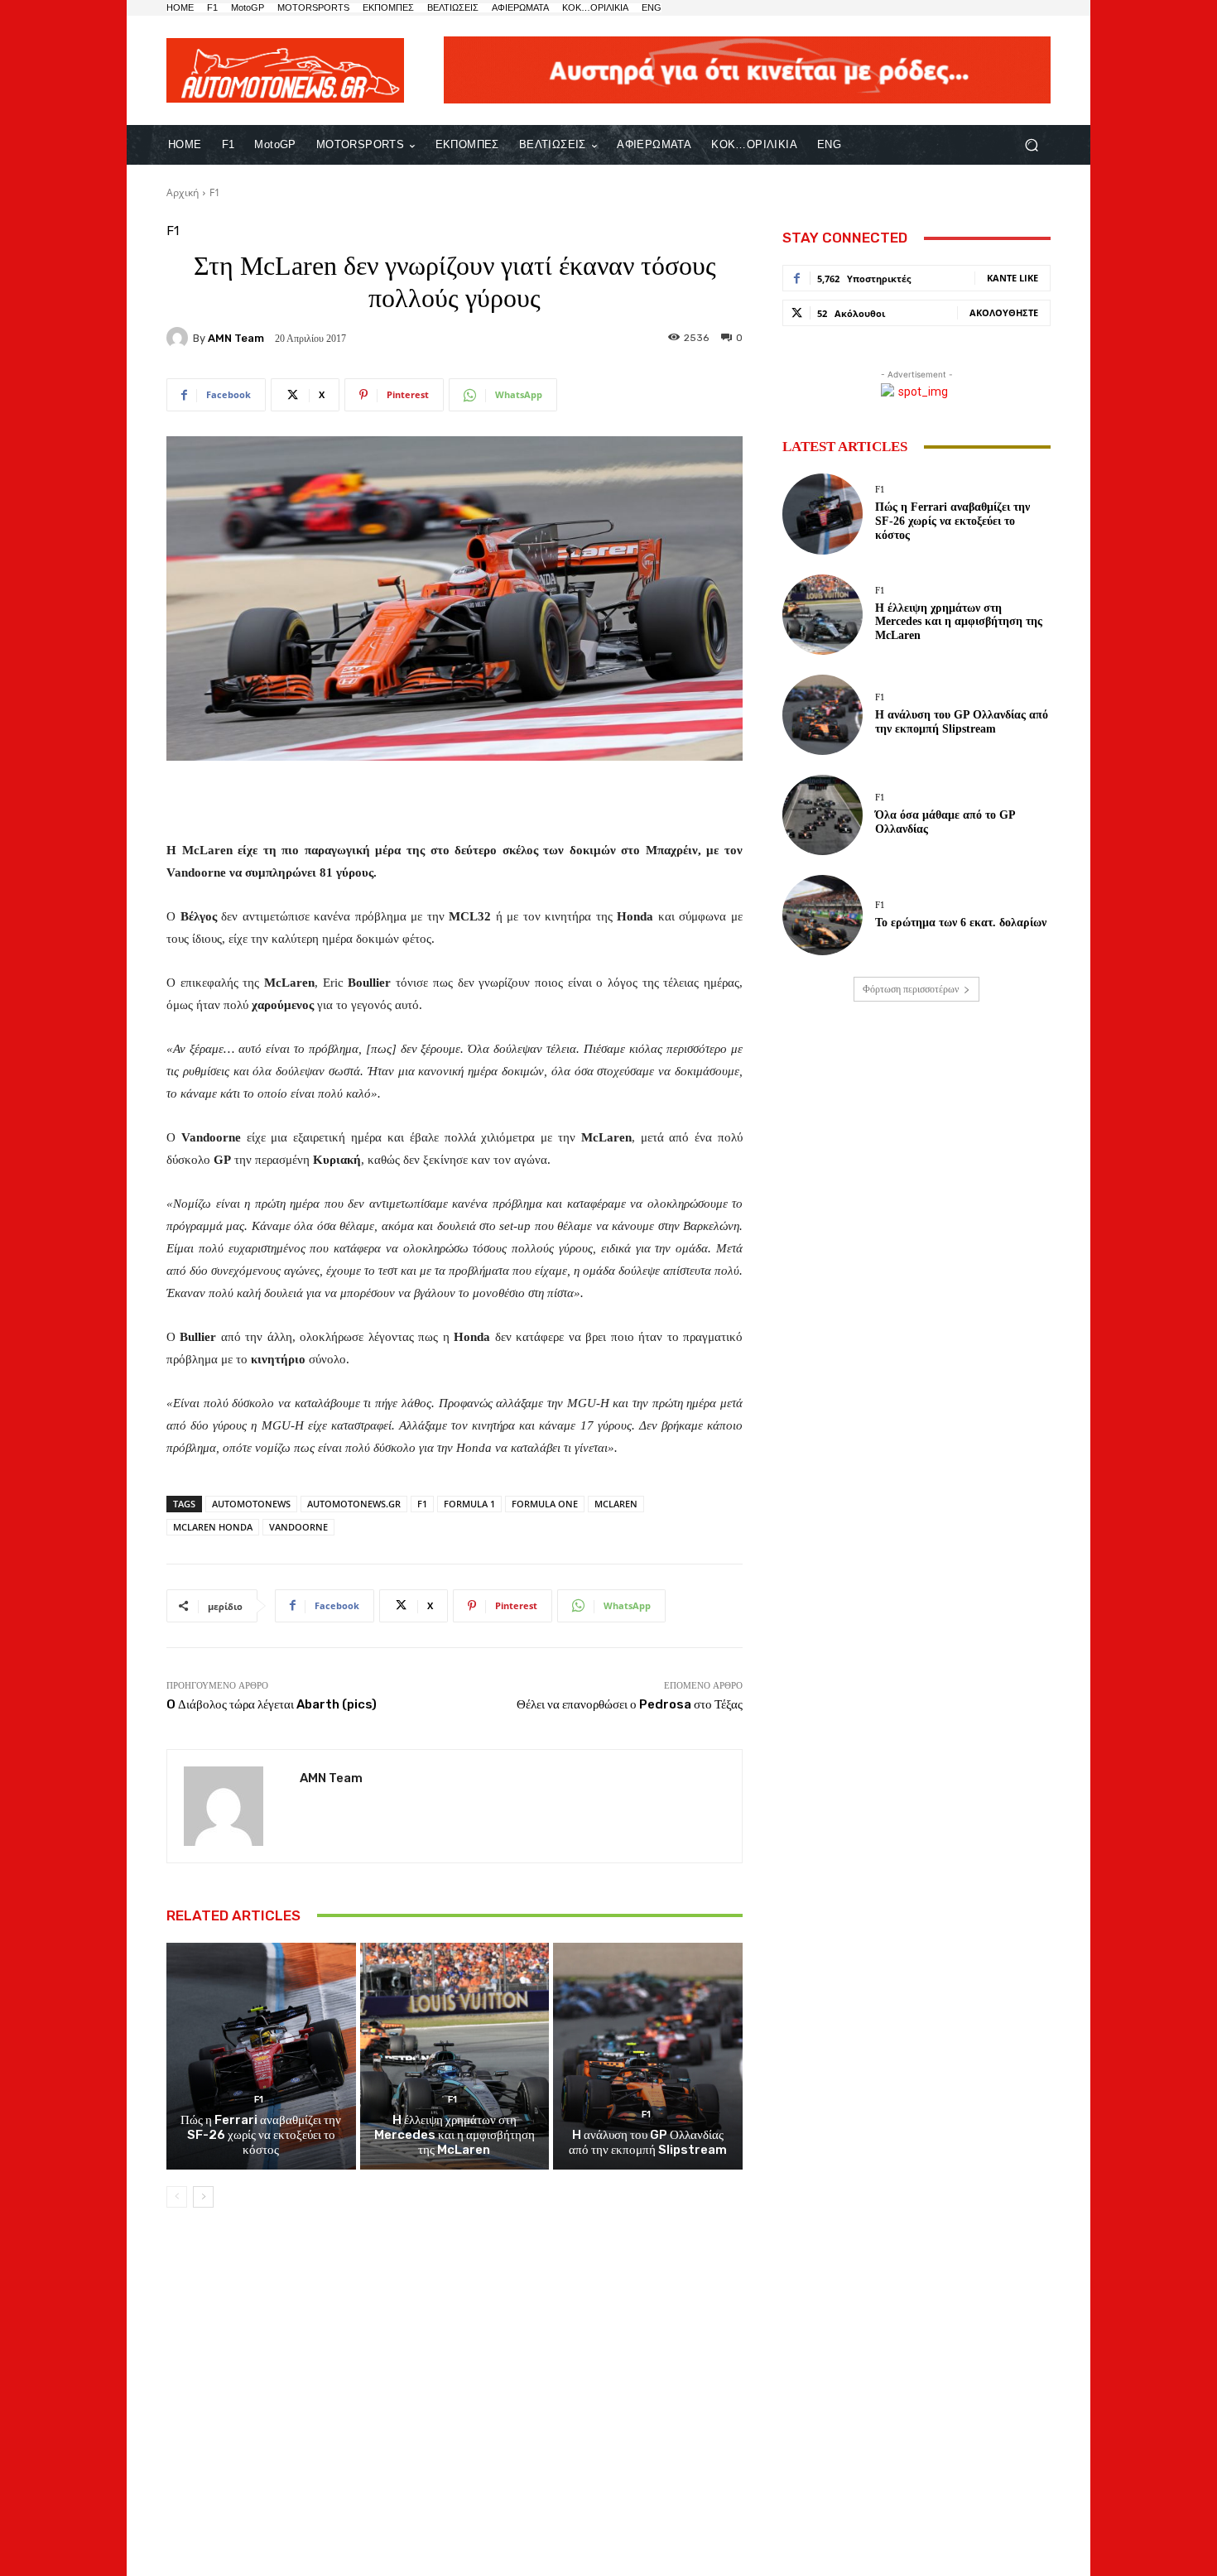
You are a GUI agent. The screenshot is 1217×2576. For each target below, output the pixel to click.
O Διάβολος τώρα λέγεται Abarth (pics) (272, 1704)
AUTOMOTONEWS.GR (354, 1504)
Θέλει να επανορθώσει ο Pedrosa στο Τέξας (630, 1704)
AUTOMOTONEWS (251, 1504)
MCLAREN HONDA (213, 1527)
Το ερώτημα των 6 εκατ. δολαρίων (961, 923)
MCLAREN (616, 1504)
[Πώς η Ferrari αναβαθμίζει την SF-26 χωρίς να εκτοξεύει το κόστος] (261, 2056)
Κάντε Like (1013, 278)
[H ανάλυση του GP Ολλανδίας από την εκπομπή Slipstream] (648, 2056)
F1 (215, 192)
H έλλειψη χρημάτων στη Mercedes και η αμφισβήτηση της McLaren (455, 2135)
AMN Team (236, 338)
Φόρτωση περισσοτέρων (911, 989)
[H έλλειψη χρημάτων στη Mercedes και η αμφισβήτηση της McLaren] (455, 2056)
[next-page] (203, 2197)
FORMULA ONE (545, 1504)
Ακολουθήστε (1004, 312)
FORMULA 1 (469, 1504)
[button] (1031, 145)
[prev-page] (177, 2197)
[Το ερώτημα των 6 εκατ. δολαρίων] (823, 915)
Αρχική (183, 192)
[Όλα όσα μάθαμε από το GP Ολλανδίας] (823, 815)
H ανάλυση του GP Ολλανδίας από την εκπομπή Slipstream (648, 2142)
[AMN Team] (180, 338)
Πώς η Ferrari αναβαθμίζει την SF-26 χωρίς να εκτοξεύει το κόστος (261, 2135)
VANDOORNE (298, 1527)
